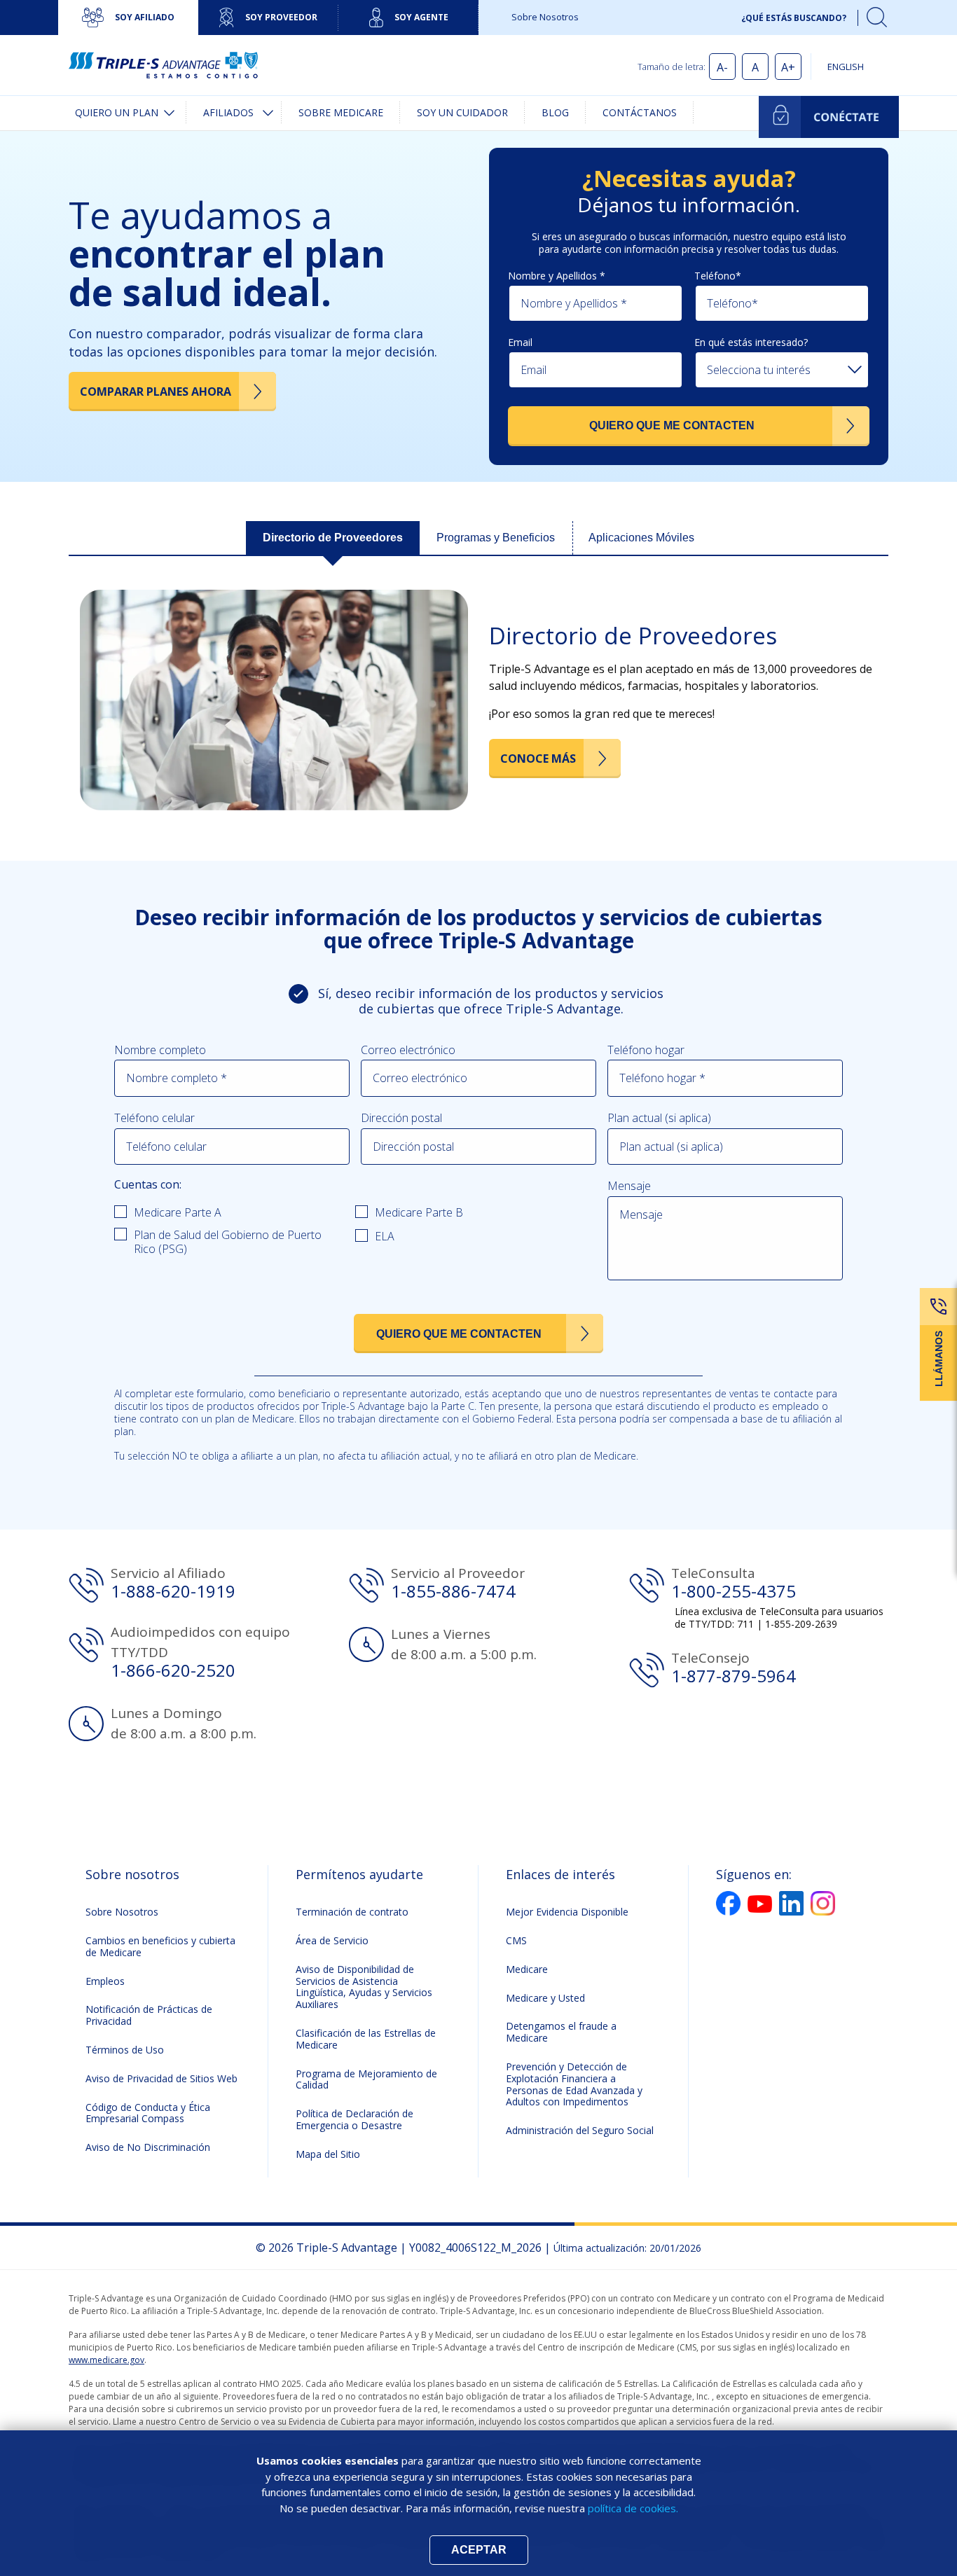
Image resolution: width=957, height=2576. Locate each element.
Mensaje (629, 1186)
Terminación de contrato (352, 1912)
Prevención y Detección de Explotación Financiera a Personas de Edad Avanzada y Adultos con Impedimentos (574, 2084)
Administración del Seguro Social (580, 2130)
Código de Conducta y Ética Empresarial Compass (148, 2113)
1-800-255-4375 (734, 1591)
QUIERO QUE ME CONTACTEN (672, 425)
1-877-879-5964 (734, 1676)
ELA (385, 1236)
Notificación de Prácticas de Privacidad (149, 2015)
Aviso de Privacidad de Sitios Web (161, 2078)
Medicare (527, 1969)
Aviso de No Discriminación (148, 2147)
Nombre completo (160, 1050)
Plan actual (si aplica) (659, 1118)
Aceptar (479, 2550)
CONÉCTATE (829, 117)
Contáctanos (640, 112)
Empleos (105, 1981)
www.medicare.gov (106, 2360)
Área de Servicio (332, 1940)
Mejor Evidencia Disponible (567, 1912)
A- (722, 67)
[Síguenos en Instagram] (823, 1903)
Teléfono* (718, 276)
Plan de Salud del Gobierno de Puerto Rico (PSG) (228, 1242)
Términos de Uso (125, 2050)
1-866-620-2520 (173, 1670)
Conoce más (538, 759)
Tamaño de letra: (672, 67)
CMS (516, 1940)
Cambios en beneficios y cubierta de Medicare (160, 1946)
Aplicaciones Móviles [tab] (641, 538)
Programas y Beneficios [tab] (496, 538)
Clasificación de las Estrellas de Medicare (366, 2039)
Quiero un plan (117, 112)
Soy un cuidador (462, 112)
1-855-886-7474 (453, 1591)
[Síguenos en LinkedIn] (791, 1903)
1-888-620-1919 (173, 1591)
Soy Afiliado (145, 17)
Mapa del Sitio (328, 2154)
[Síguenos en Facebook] (728, 1903)
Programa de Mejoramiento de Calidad (366, 2079)
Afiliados (228, 112)
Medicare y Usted (545, 1998)
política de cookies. (633, 2508)
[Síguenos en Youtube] (760, 1904)
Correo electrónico (408, 1050)
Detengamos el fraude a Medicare (561, 2032)
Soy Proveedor (281, 17)
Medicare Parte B (419, 1212)
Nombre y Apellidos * (557, 276)
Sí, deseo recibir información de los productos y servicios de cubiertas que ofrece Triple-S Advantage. (491, 1001)
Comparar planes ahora (156, 392)
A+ (788, 67)
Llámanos (939, 1359)
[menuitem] (122, 113)
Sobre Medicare (341, 112)
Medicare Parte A (178, 1212)
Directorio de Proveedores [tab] (333, 538)
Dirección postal (401, 1118)
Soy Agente (421, 17)
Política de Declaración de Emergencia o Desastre (354, 2119)
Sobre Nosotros (545, 17)
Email (520, 342)
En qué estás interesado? (751, 342)
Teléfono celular (154, 1118)
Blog (555, 112)
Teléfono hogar (646, 1050)
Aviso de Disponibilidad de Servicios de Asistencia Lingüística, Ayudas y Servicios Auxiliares (364, 1987)
